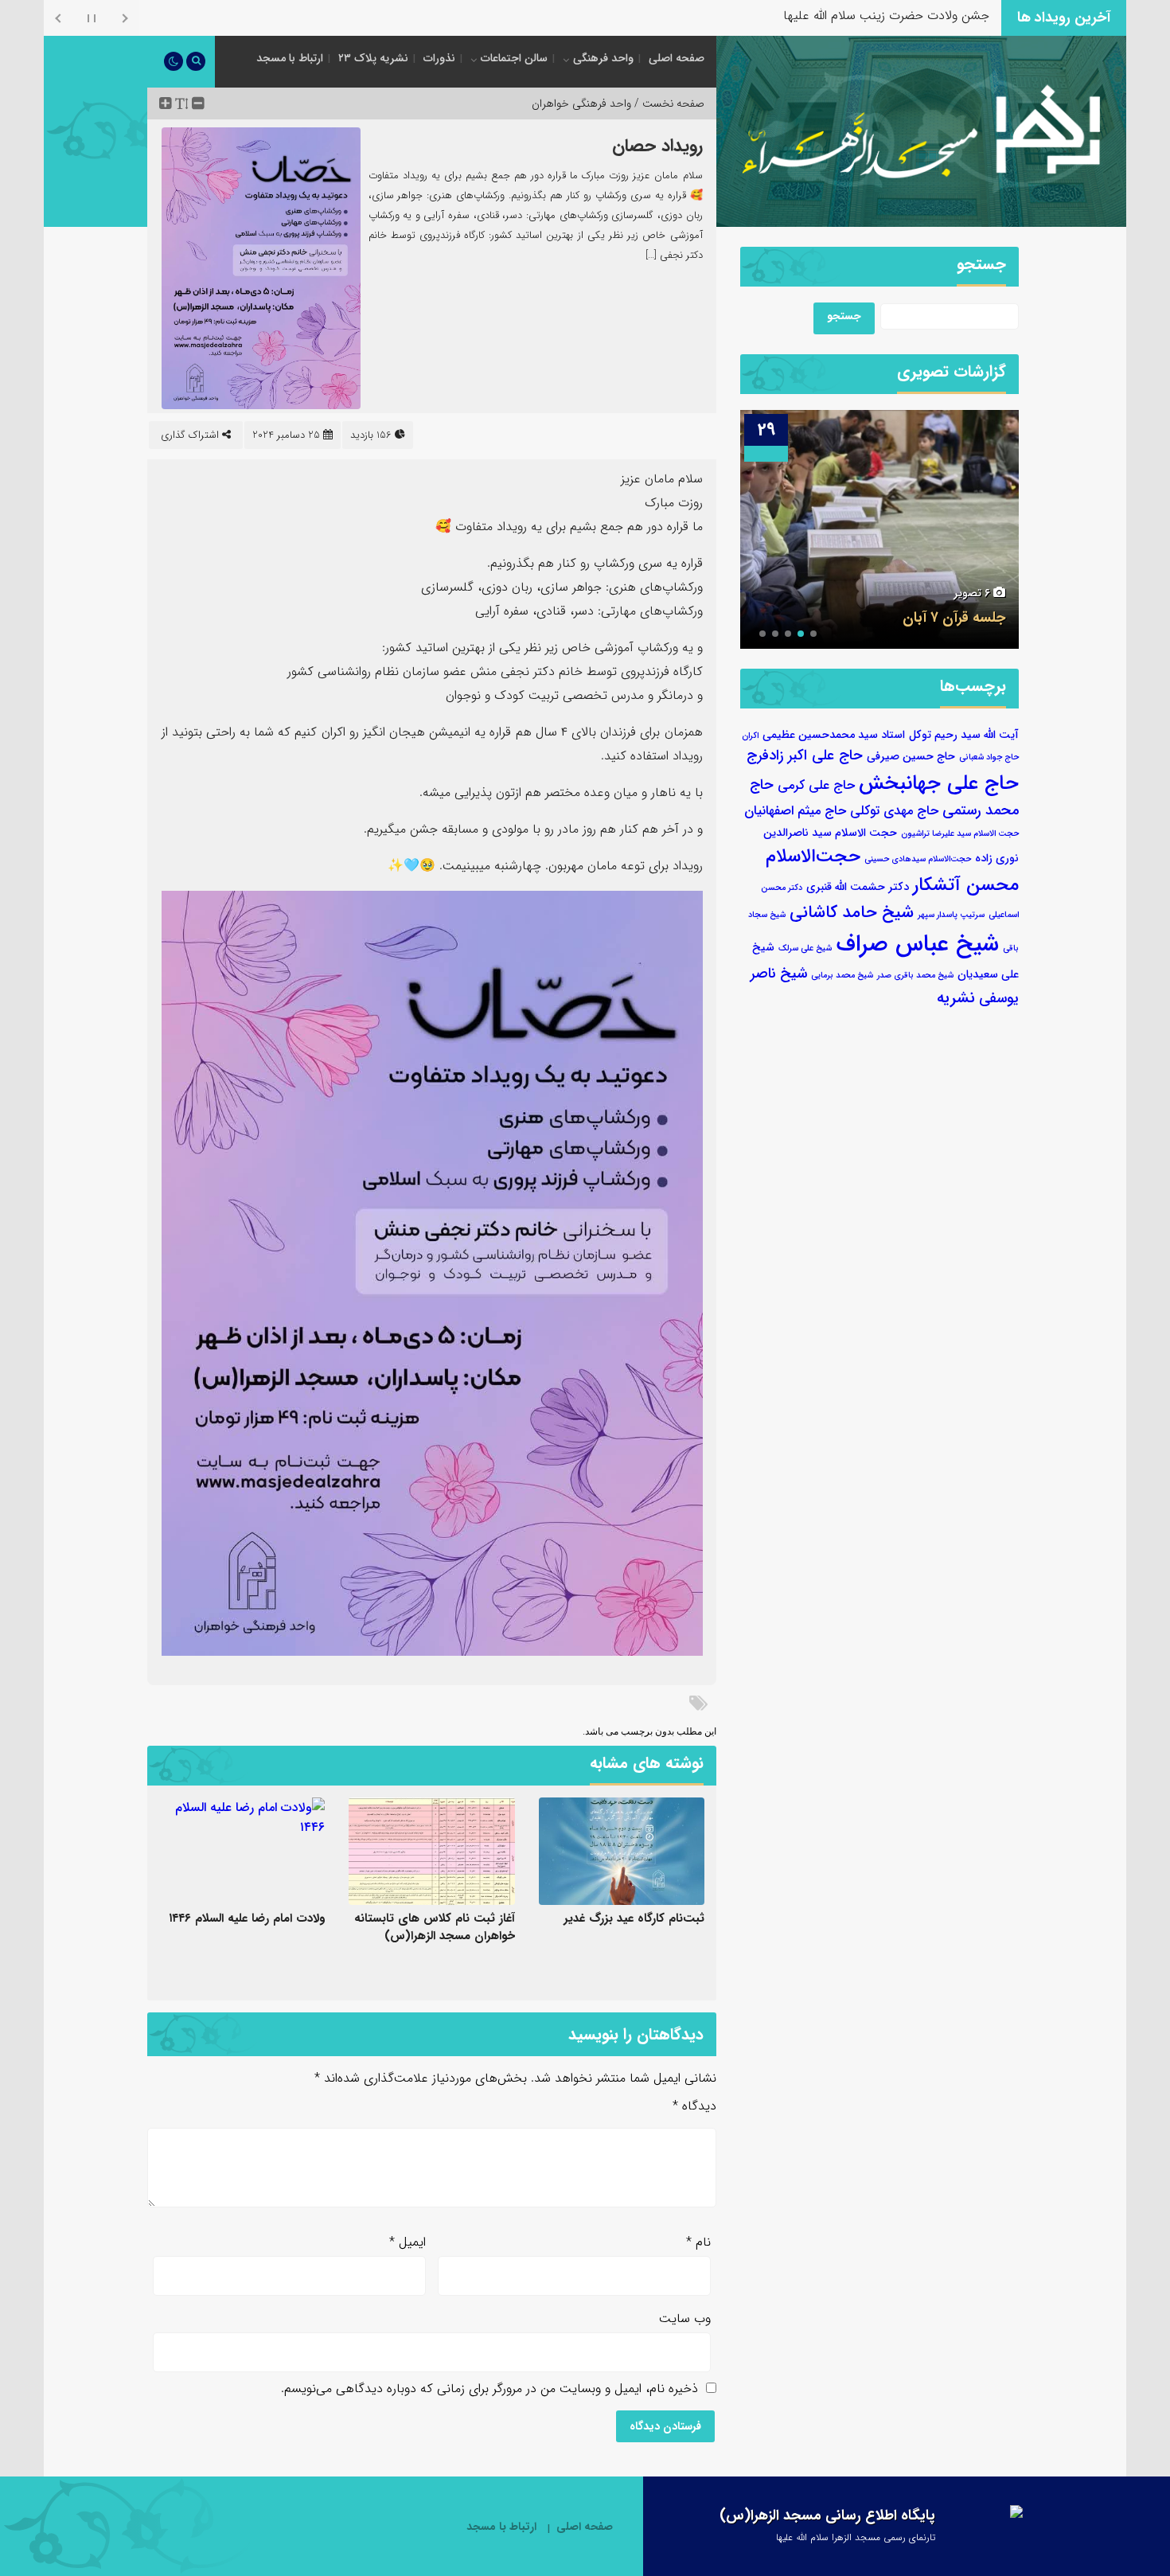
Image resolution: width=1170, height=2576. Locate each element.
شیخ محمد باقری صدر (915, 976)
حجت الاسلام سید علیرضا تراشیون (960, 834)
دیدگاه (694, 2106)
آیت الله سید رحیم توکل (964, 735)
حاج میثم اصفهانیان (795, 811)
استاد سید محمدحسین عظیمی (834, 735)
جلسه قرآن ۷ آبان (954, 618)
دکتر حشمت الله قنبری (858, 887)
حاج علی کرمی (816, 786)
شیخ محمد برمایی (842, 976)
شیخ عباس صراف (917, 944)
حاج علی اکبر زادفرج (805, 756)
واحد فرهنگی (603, 58)
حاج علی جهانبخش (939, 783)
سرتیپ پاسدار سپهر (951, 915)
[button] (813, 634)
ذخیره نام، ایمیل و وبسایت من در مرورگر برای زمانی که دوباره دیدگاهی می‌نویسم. (489, 2389)
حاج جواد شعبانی (989, 757)
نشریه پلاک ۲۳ (373, 58)
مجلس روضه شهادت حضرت (916, 16)
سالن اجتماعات (514, 58)
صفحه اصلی (677, 58)
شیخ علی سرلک (805, 948)
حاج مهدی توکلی (894, 811)
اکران (750, 736)
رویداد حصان (657, 146)
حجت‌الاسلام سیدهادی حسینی (918, 859)
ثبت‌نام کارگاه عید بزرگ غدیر (634, 1918)
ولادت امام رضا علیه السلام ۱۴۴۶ (247, 1918)
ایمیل (408, 2242)
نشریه (956, 998)
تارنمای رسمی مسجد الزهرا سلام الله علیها (856, 2537)
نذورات (439, 58)
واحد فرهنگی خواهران (581, 103)
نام (698, 2242)
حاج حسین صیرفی (911, 756)
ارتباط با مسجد (290, 58)
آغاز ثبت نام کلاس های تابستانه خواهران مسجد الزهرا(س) (435, 1927)
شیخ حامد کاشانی (852, 913)
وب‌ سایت (685, 2318)
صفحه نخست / (668, 103)
